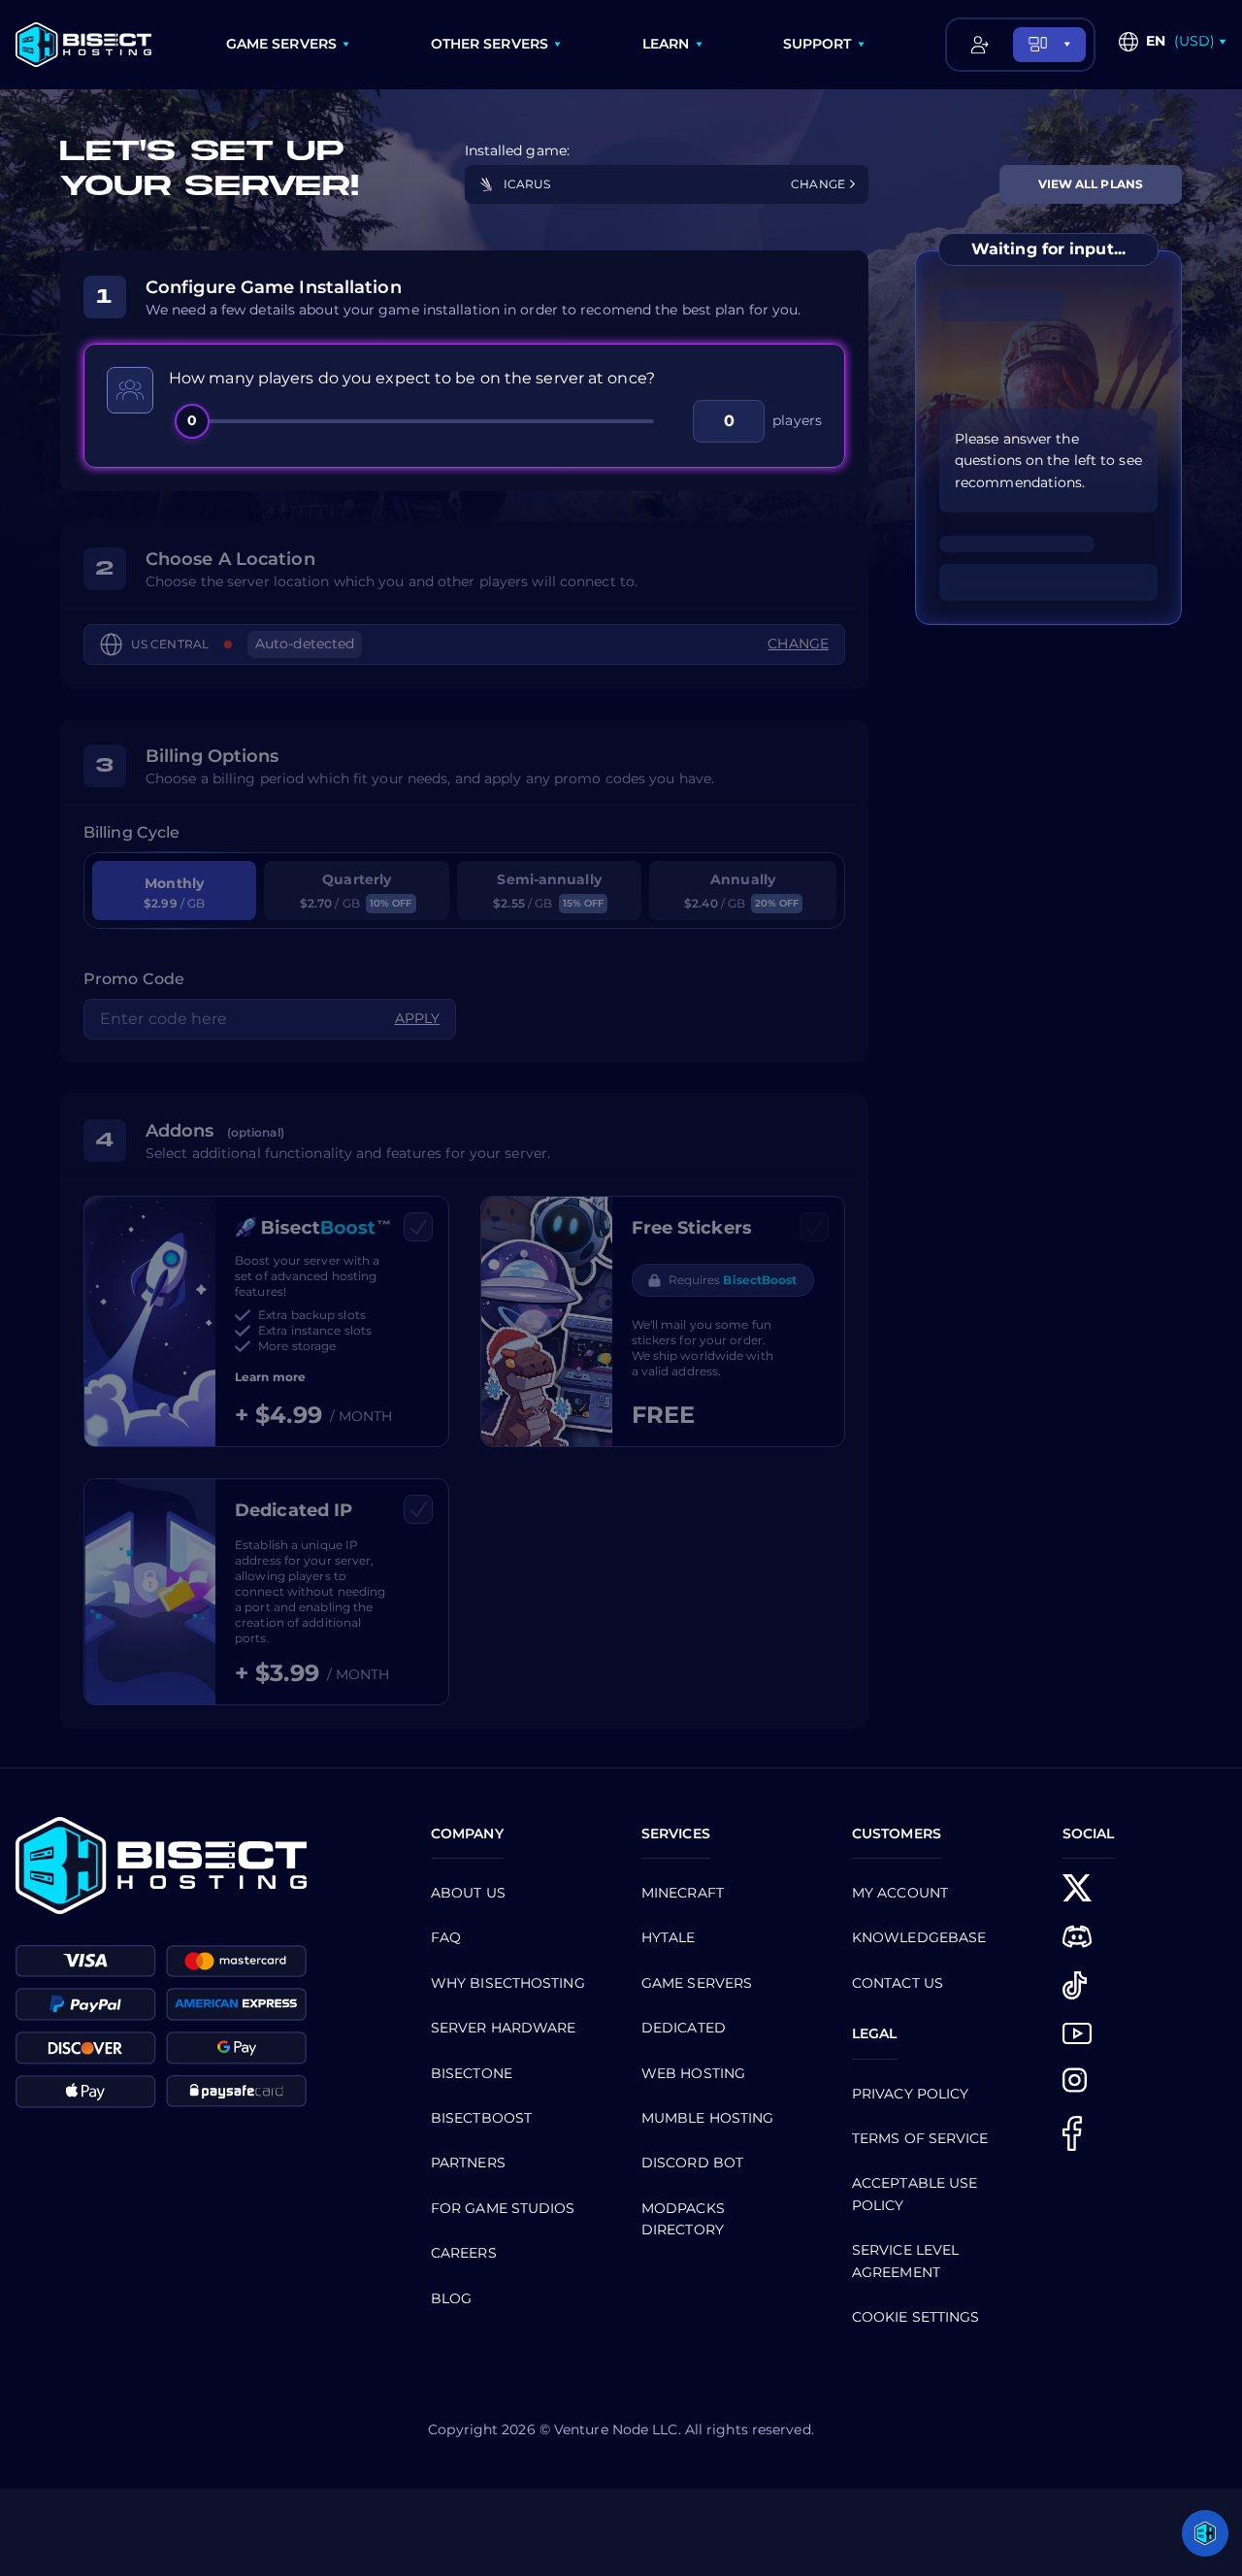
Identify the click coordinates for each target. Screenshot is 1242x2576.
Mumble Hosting (707, 2118)
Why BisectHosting (508, 1983)
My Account (900, 1893)
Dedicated (684, 2028)
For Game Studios (503, 2208)
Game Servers (697, 1983)
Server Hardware (504, 2028)
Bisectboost (481, 2118)
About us (468, 1893)
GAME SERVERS (281, 44)
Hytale (669, 1937)
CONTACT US (898, 1983)
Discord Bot (692, 2163)
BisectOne (472, 2073)
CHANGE (819, 184)
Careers (464, 2253)
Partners (468, 2163)
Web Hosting (693, 2073)
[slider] (423, 421)
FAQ (446, 1937)
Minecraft (683, 1893)
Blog (451, 2298)
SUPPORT (817, 44)
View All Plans (1091, 184)
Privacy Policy (910, 2094)
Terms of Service (920, 2138)
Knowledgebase (919, 1937)
